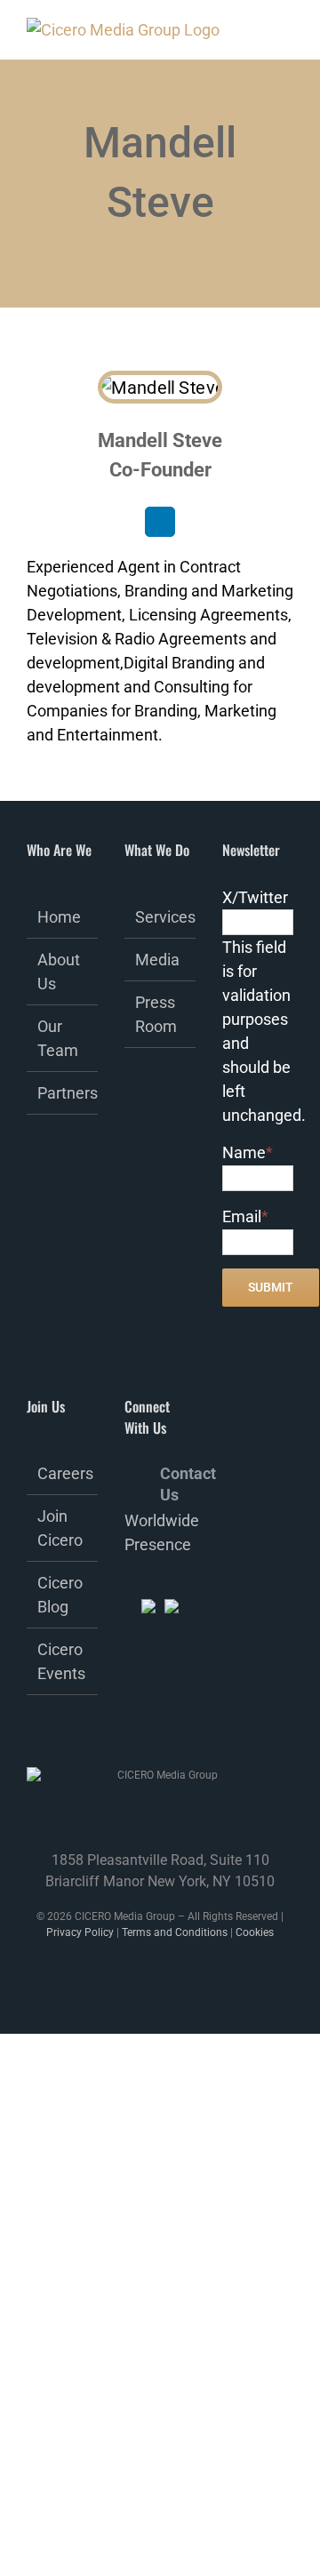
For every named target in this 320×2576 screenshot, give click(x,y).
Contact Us (178, 1474)
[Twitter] (154, 1690)
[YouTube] (154, 1723)
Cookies (255, 1932)
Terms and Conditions (175, 1932)
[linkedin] (160, 522)
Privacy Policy (80, 1932)
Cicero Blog (60, 1595)
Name (248, 1152)
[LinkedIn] (178, 1690)
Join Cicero (60, 1528)
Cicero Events (61, 1661)
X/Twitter (255, 897)
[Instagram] (130, 1723)
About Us (59, 972)
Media (157, 960)
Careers (63, 1473)
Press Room (156, 1014)
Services (161, 917)
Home (59, 917)
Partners (63, 1093)
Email (245, 1216)
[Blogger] (178, 1723)
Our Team (58, 1038)
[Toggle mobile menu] (268, 34)
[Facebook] (130, 1690)
